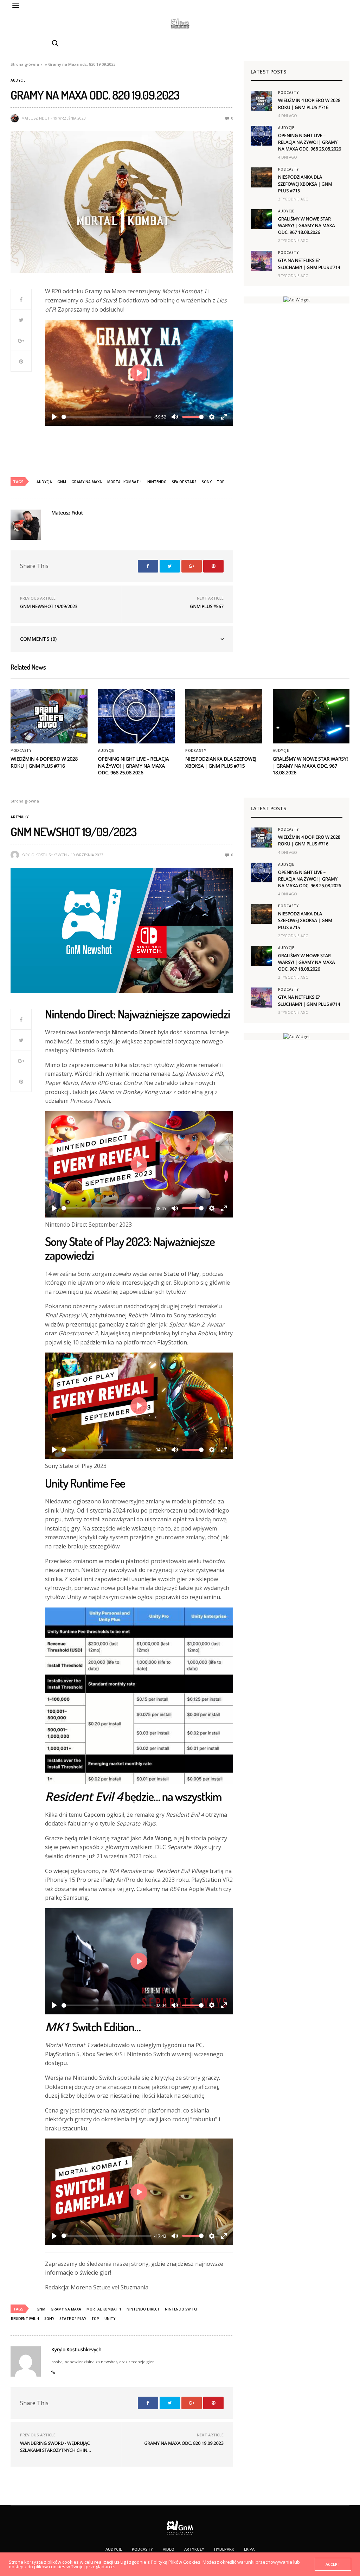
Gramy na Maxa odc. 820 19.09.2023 (184, 2443)
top (221, 482)
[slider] (107, 417)
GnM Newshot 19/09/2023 (49, 606)
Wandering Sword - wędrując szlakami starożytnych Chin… (55, 2447)
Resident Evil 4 (25, 2319)
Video (169, 2549)
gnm (62, 482)
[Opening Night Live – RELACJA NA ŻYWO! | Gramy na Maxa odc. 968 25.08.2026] (261, 136)
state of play (73, 2319)
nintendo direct (143, 2309)
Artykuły (20, 817)
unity (110, 2319)
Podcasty (288, 92)
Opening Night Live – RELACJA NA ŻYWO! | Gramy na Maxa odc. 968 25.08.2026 (310, 142)
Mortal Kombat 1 (125, 482)
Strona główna (25, 64)
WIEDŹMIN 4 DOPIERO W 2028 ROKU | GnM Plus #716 (309, 104)
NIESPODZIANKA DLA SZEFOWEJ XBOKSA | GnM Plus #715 (305, 184)
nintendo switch (182, 2309)
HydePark (224, 2549)
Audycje (18, 80)
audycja (44, 482)
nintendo (157, 482)
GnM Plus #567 (207, 606)
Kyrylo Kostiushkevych (44, 855)
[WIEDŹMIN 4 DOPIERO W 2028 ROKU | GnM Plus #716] (261, 101)
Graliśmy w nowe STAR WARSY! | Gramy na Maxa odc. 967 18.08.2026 (307, 225)
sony (207, 482)
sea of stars (184, 482)
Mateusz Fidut (35, 118)
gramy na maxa (87, 482)
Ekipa (249, 2549)
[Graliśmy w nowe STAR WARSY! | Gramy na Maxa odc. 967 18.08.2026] (261, 219)
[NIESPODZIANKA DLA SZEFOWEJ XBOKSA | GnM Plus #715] (261, 177)
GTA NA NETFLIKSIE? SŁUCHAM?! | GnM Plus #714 (309, 264)
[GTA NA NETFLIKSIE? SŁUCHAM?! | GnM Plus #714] (261, 261)
